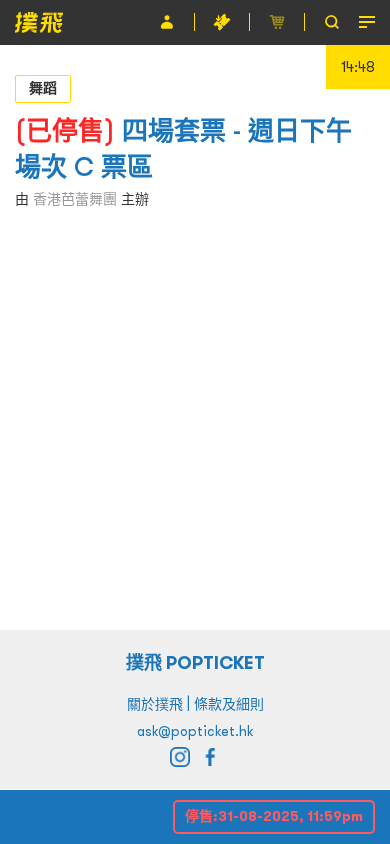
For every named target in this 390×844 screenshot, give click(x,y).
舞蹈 (43, 88)
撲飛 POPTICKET (195, 662)
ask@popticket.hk (195, 731)
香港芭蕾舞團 (75, 199)
